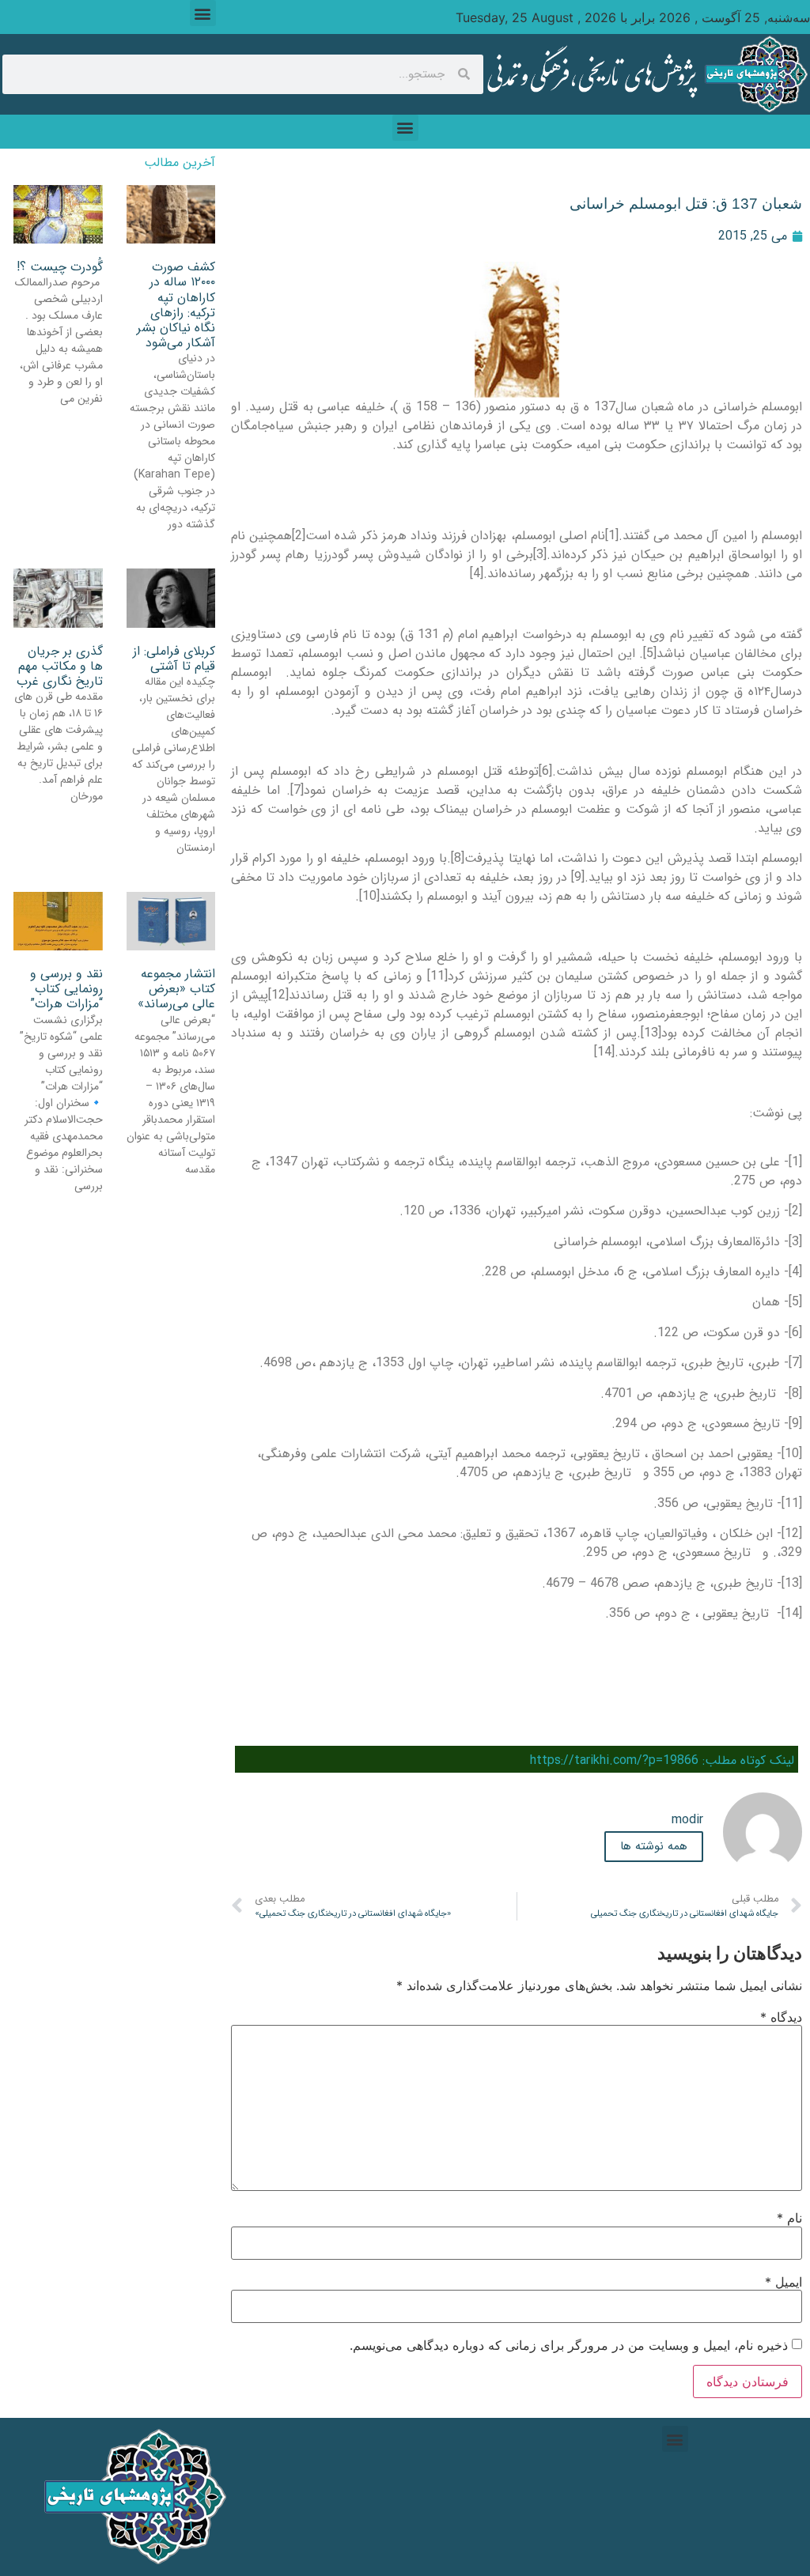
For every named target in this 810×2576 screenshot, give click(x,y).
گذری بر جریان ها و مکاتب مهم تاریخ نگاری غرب (60, 666)
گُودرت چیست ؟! (60, 267)
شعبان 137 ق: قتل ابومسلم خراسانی (686, 204)
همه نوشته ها (654, 1846)
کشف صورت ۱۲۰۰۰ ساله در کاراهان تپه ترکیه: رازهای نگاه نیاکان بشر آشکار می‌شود (176, 305)
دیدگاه (781, 2017)
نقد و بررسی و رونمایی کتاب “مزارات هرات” (66, 989)
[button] (203, 13)
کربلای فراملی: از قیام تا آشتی (174, 659)
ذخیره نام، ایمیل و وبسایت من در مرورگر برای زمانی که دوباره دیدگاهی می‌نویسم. (569, 2345)
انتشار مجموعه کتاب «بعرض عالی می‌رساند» (176, 989)
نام (789, 2218)
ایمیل (784, 2282)
